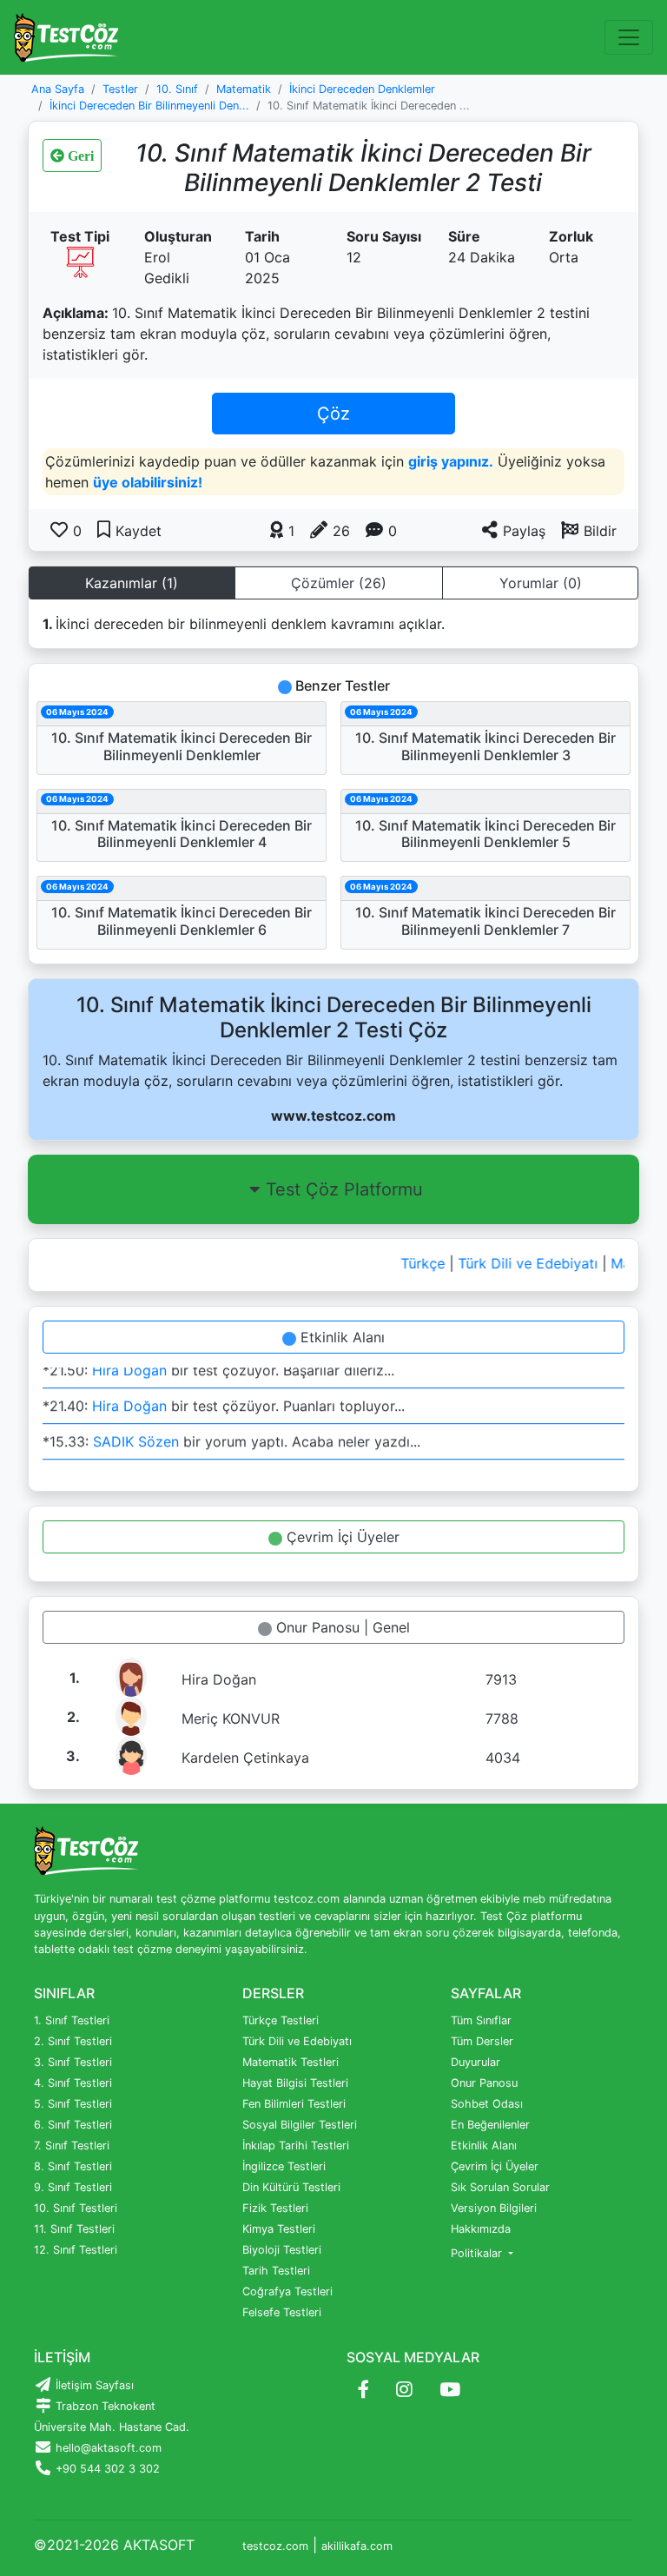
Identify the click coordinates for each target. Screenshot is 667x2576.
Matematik (244, 89)
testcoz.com (275, 2546)
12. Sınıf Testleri (76, 2250)
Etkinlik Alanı (340, 1337)
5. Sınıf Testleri (73, 2104)
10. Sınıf (177, 89)
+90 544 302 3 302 (106, 2469)
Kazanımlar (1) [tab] (132, 583)
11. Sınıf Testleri (74, 2229)
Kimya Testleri (279, 2229)
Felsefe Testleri (282, 2312)
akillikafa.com (357, 2546)
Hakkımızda (481, 2229)
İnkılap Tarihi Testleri (296, 2146)
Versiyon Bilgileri (494, 2208)
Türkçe (413, 1263)
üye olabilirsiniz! (148, 482)
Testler (120, 89)
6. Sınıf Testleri (73, 2125)
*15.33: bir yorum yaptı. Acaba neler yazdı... (231, 1437)
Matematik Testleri (291, 2062)
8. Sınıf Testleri (73, 2166)
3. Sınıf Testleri (73, 2062)
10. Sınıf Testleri (76, 2208)
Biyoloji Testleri (282, 2250)
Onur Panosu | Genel (341, 1627)
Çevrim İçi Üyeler (341, 1537)
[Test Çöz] (66, 37)
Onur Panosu (484, 2083)
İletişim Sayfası (93, 2385)
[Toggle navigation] (629, 37)
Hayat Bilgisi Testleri (295, 2083)
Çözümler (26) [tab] (339, 583)
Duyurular (475, 2062)
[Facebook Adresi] (363, 2390)
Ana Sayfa (58, 89)
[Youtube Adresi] (450, 2390)
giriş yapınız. (451, 461)
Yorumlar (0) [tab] (541, 583)
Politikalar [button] (478, 2253)
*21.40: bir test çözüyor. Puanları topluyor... (224, 1401)
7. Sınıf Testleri (72, 2146)
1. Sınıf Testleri (72, 2020)
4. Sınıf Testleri (73, 2083)
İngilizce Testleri (284, 2166)
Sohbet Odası (487, 2104)
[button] (589, 530)
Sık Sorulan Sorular (500, 2187)
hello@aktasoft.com (107, 2448)
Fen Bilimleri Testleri (294, 2104)
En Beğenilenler (490, 2125)
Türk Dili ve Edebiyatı (518, 1263)
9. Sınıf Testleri (73, 2187)
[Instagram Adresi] (404, 2390)
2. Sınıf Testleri (73, 2041)
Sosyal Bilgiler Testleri (300, 2125)
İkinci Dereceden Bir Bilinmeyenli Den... (149, 106)
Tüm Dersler (482, 2041)
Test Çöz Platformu (344, 1189)
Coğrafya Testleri (287, 2291)
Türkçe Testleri (281, 2020)
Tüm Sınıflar (481, 2020)
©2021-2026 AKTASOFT (114, 2545)
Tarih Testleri (276, 2271)
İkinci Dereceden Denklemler (362, 89)
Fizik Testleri (275, 2208)
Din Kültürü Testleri (291, 2187)
